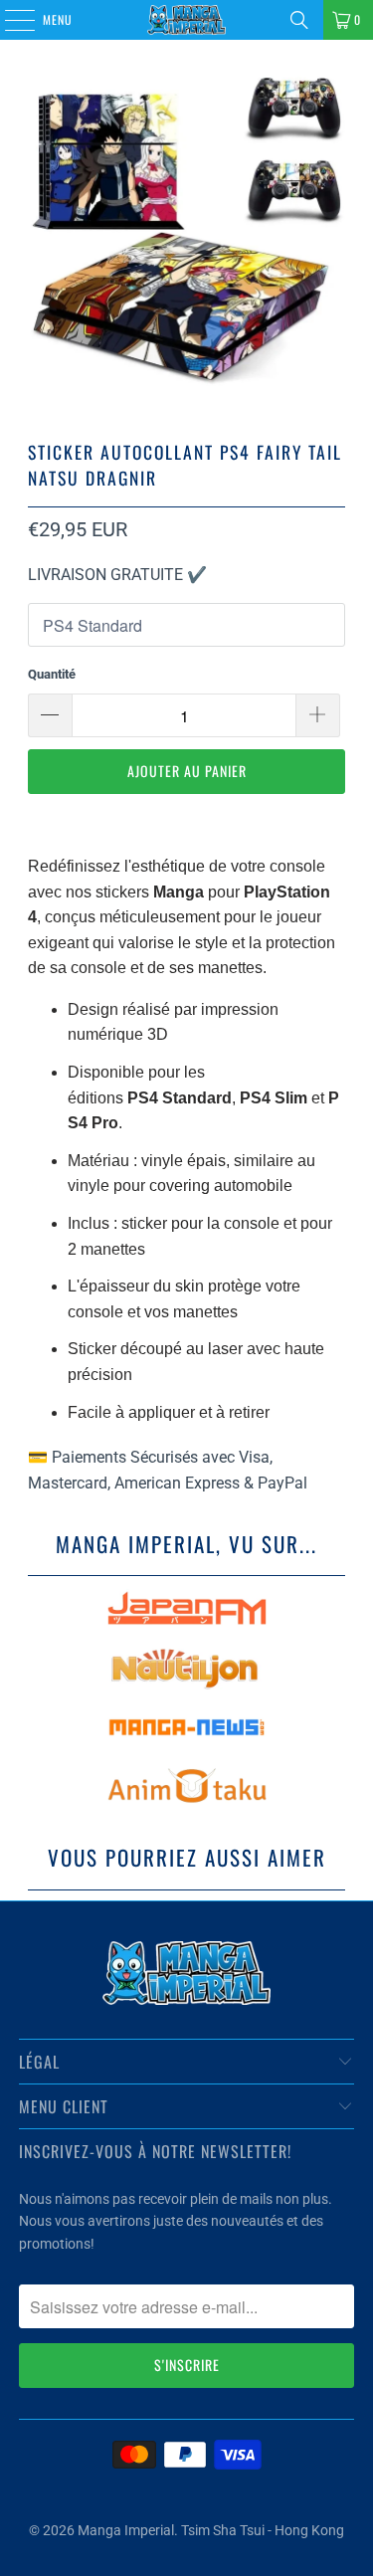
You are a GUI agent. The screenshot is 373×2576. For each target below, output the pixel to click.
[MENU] (9, 20)
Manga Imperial (126, 2530)
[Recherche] (299, 20)
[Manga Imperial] (187, 20)
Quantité (52, 674)
